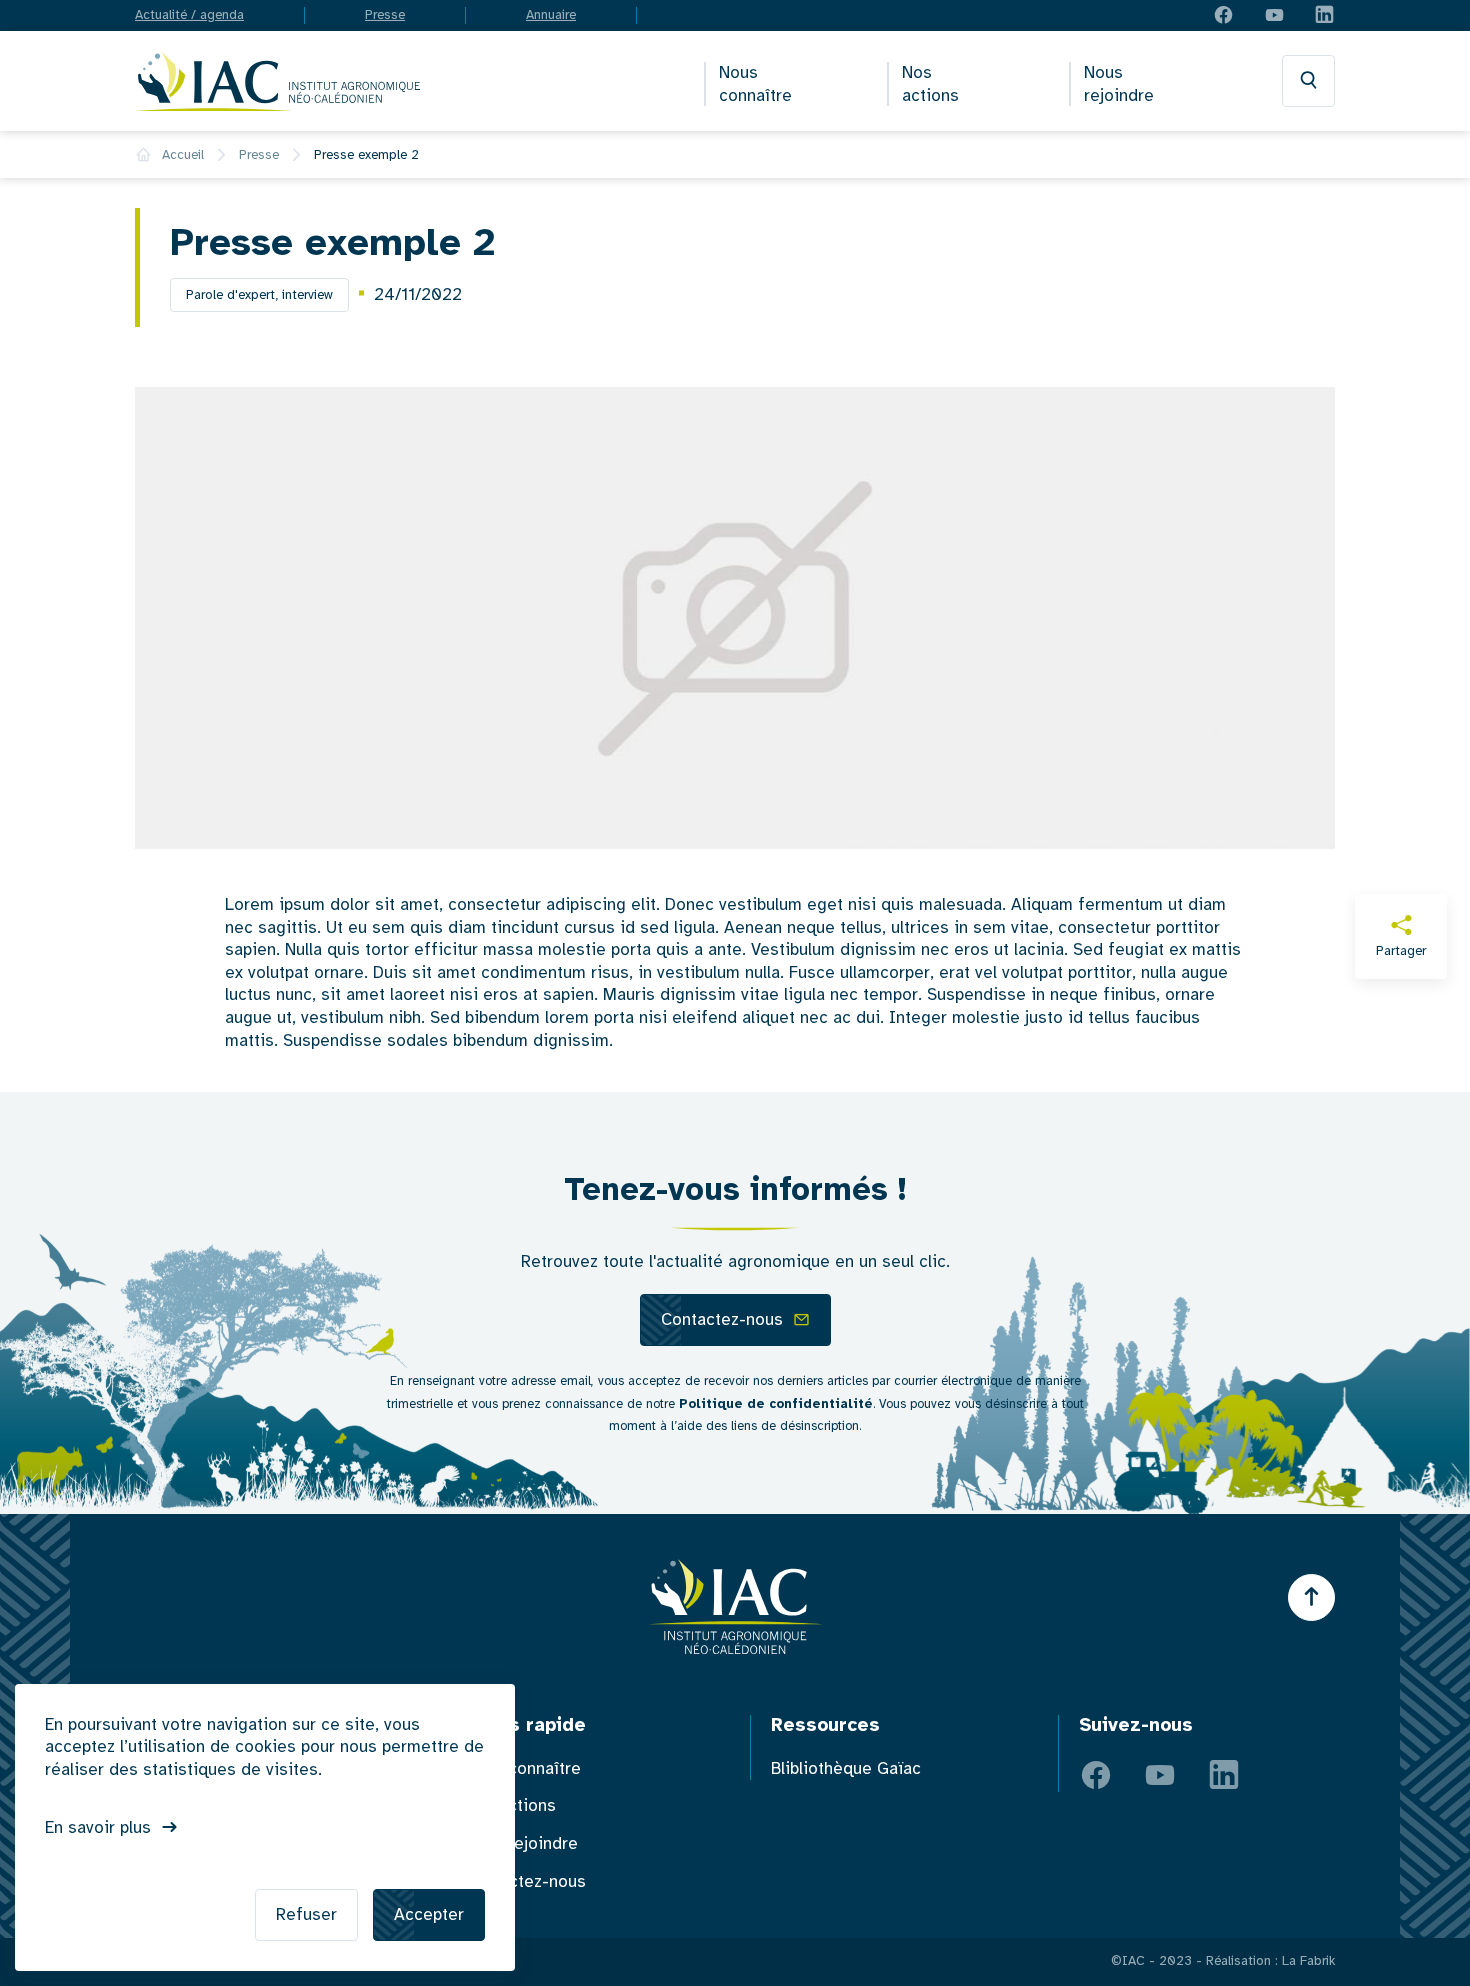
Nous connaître (755, 84)
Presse (385, 15)
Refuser (306, 1915)
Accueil (183, 155)
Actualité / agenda (189, 15)
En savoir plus (98, 1828)
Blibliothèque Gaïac (846, 1769)
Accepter (429, 1915)
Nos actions (930, 84)
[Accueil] (277, 81)
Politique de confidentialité (776, 1404)
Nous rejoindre (1119, 84)
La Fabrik (1308, 1961)
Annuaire (551, 15)
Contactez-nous (722, 1320)
